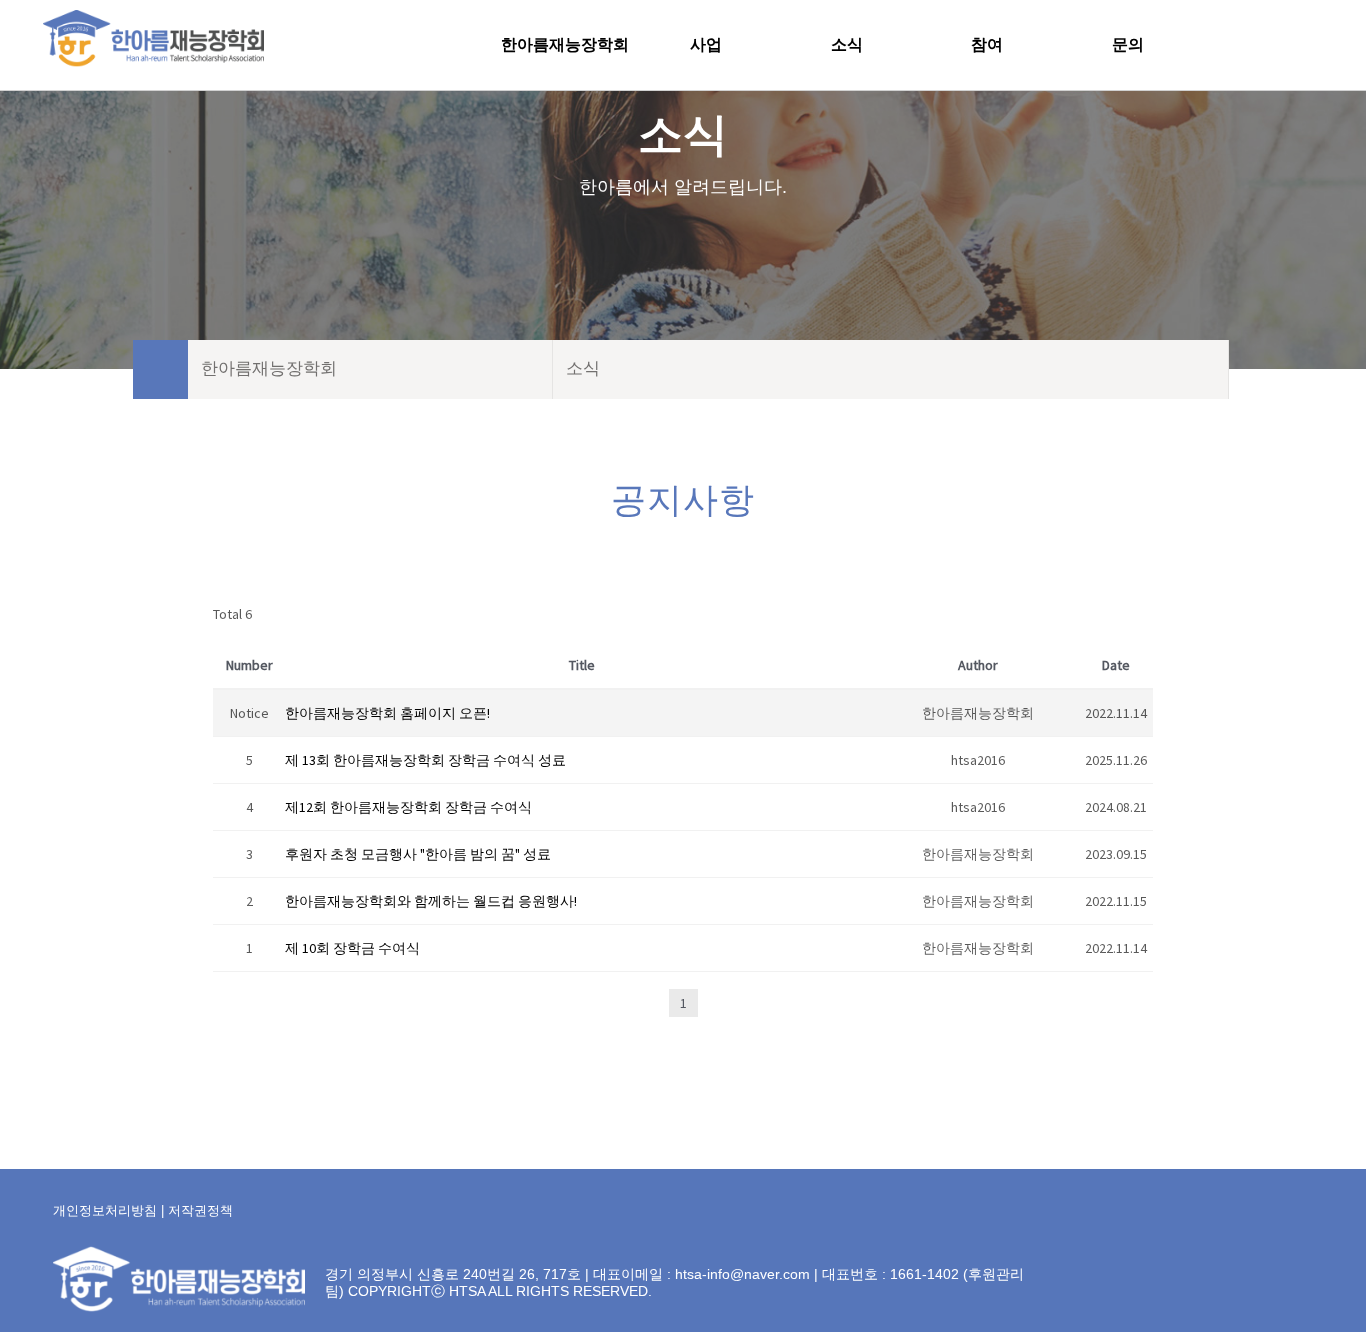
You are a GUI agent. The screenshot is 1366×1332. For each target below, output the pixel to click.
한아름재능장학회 (565, 44)
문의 (1128, 44)
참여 (987, 44)
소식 (847, 44)
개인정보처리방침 (105, 1210)
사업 (706, 44)
